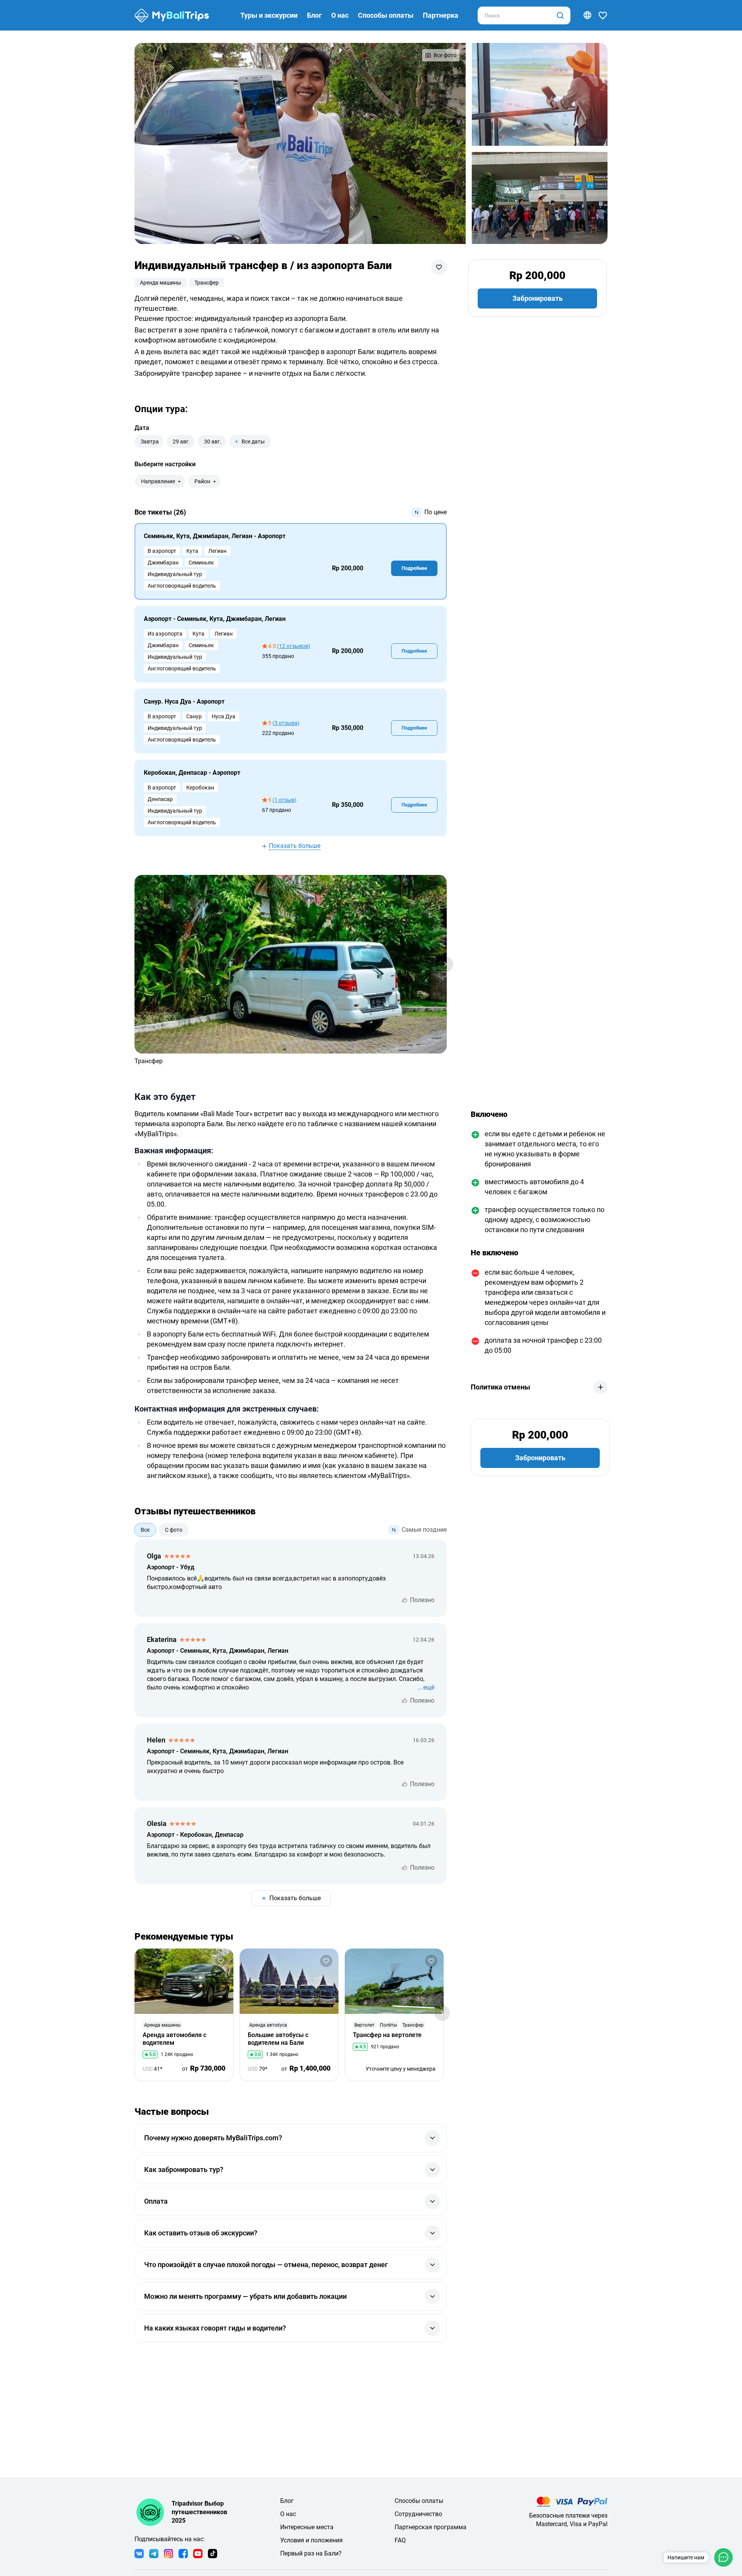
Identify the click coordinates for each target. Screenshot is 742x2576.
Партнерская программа (431, 2527)
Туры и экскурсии (269, 15)
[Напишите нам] (723, 2557)
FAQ (400, 2540)
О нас (340, 15)
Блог (314, 15)
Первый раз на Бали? (311, 2553)
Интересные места (307, 2527)
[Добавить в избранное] (439, 267)
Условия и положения (311, 2540)
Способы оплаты (386, 15)
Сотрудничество (418, 2514)
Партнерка (441, 15)
